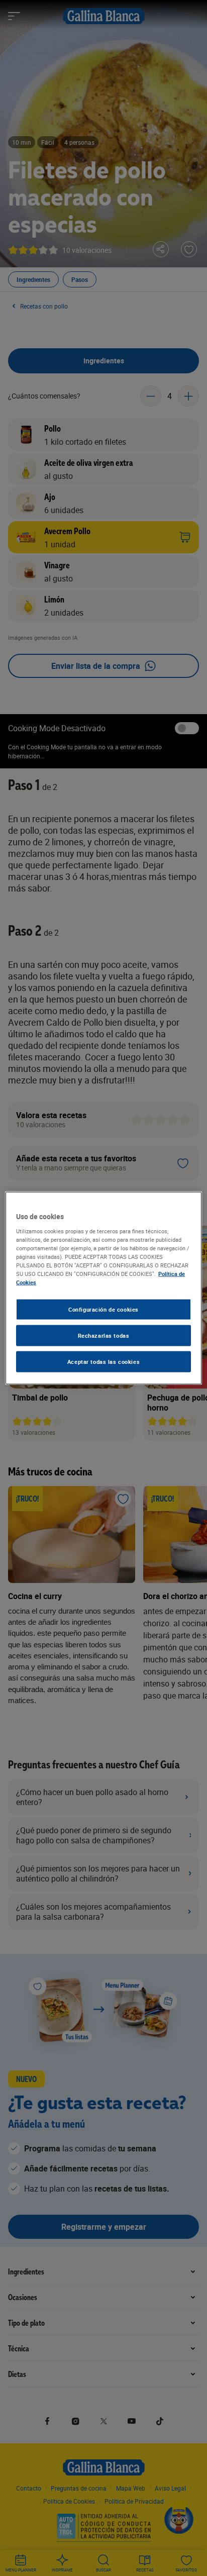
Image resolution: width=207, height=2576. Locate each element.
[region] (103, 1288)
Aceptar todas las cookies (103, 1361)
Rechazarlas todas (104, 1335)
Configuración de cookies (103, 1309)
